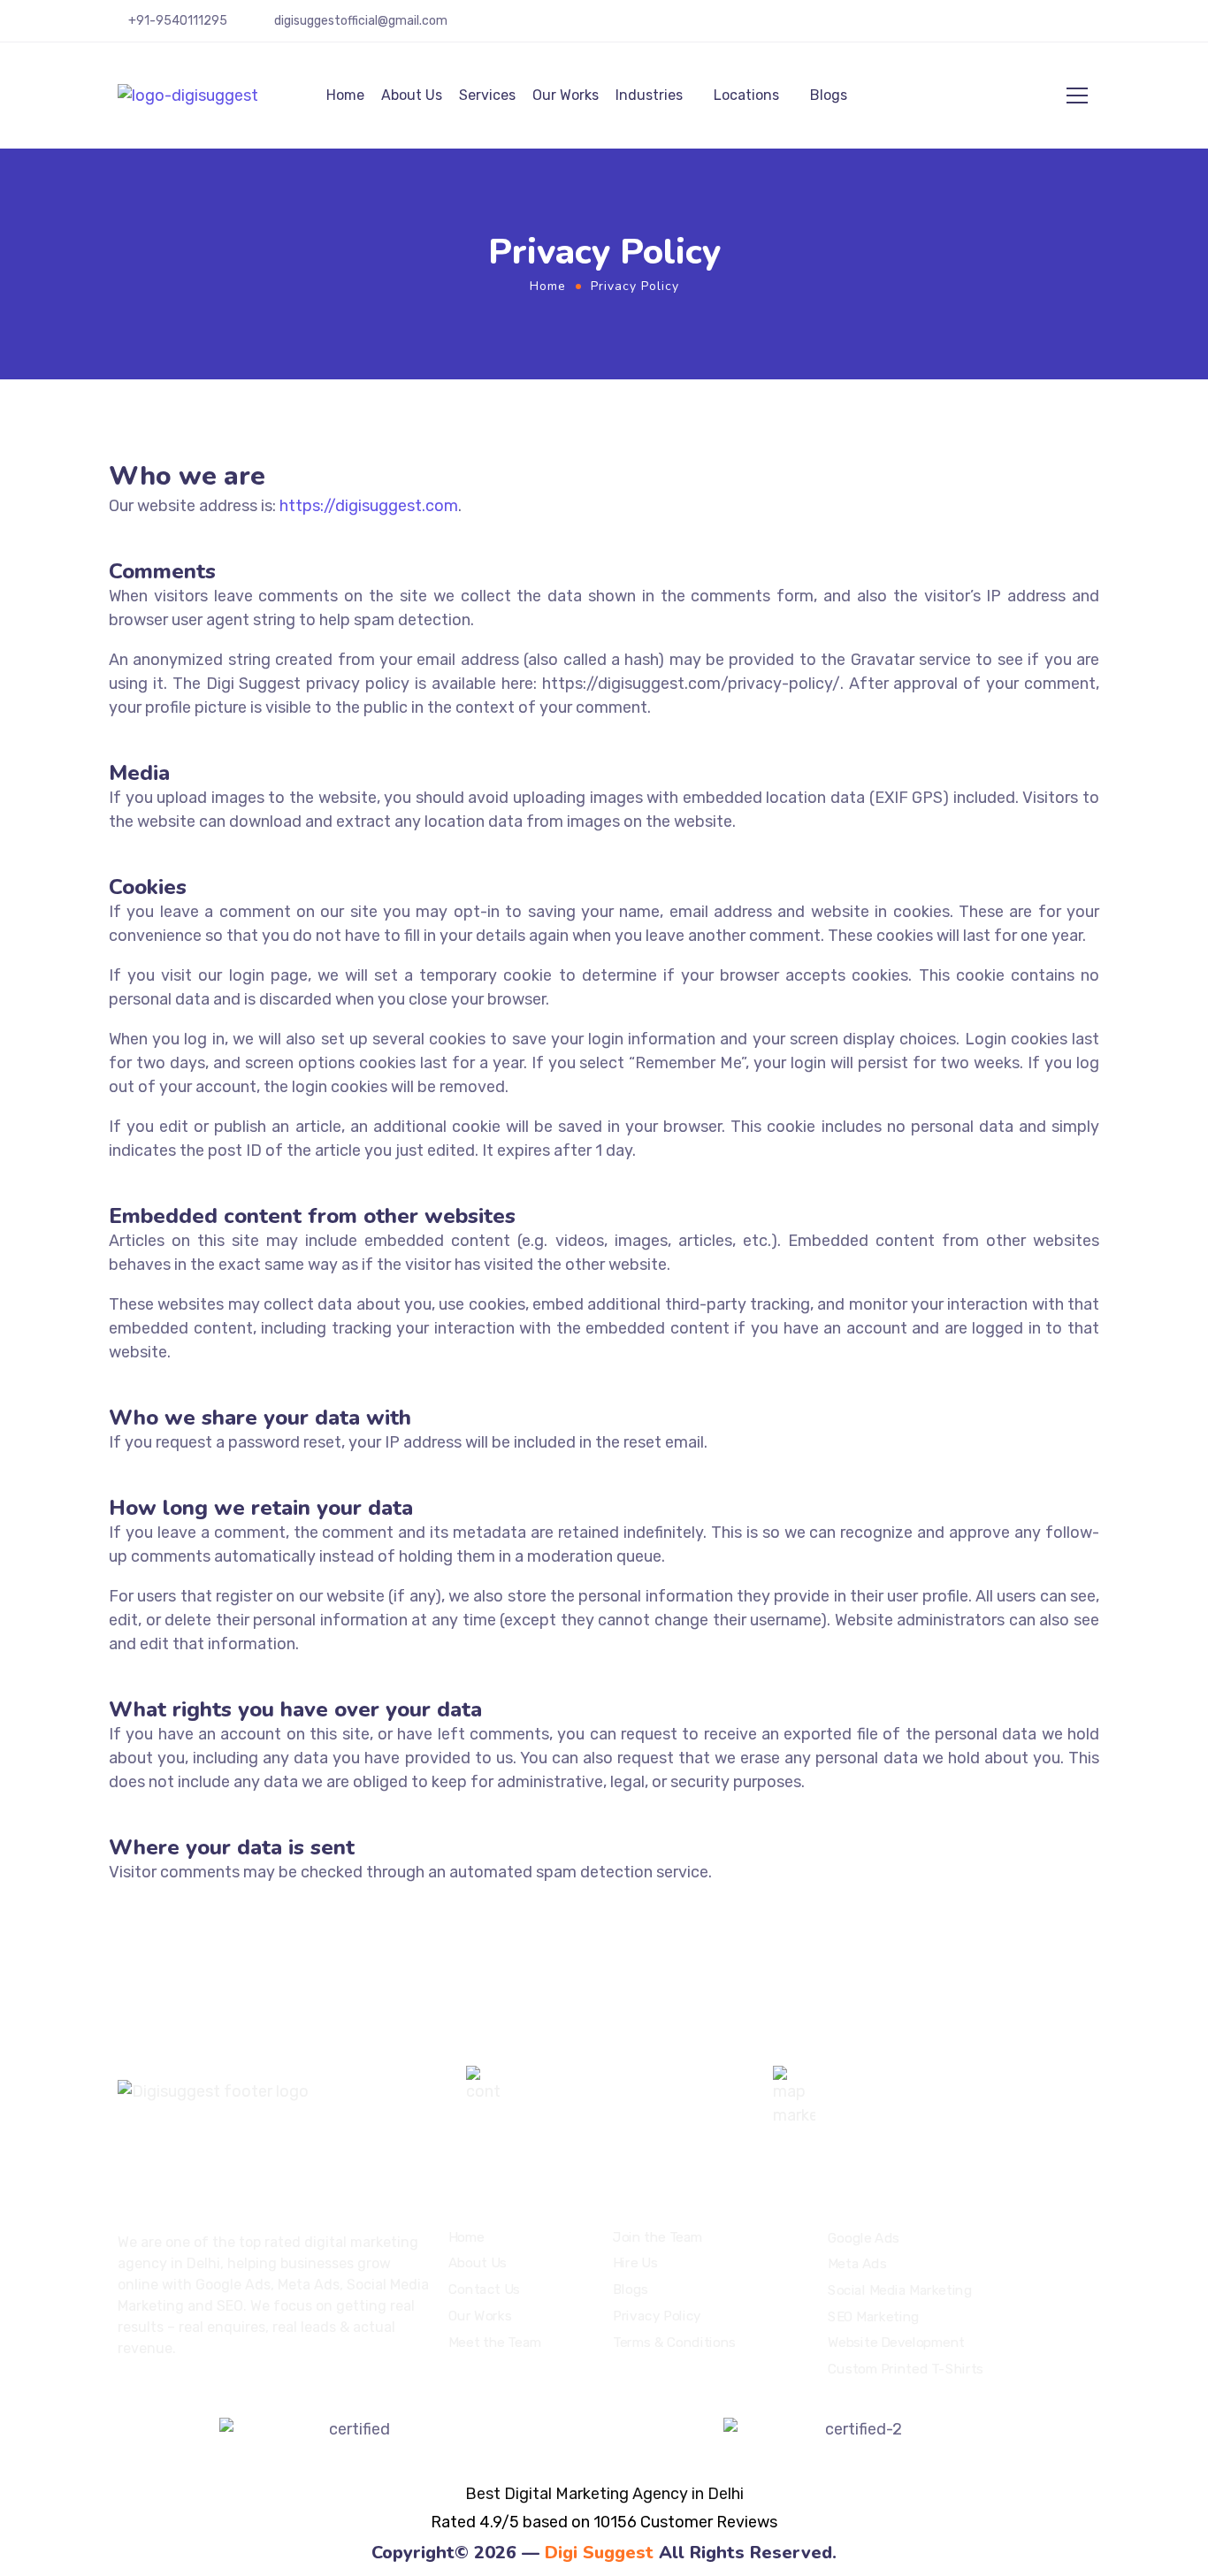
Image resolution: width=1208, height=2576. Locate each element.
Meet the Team (495, 2342)
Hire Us (635, 2263)
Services (487, 95)
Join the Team (658, 2237)
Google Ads (864, 2237)
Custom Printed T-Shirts (906, 2369)
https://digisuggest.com (369, 506)
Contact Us (484, 2289)
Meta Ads (857, 2264)
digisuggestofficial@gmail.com (361, 21)
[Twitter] (990, 27)
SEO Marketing (874, 2316)
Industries (649, 95)
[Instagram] (1093, 27)
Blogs (829, 95)
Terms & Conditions (674, 2342)
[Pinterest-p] (1042, 27)
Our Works (566, 95)
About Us (412, 95)
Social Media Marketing (900, 2290)
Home (345, 95)
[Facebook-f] (1016, 27)
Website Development (896, 2343)
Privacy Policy (657, 2315)
